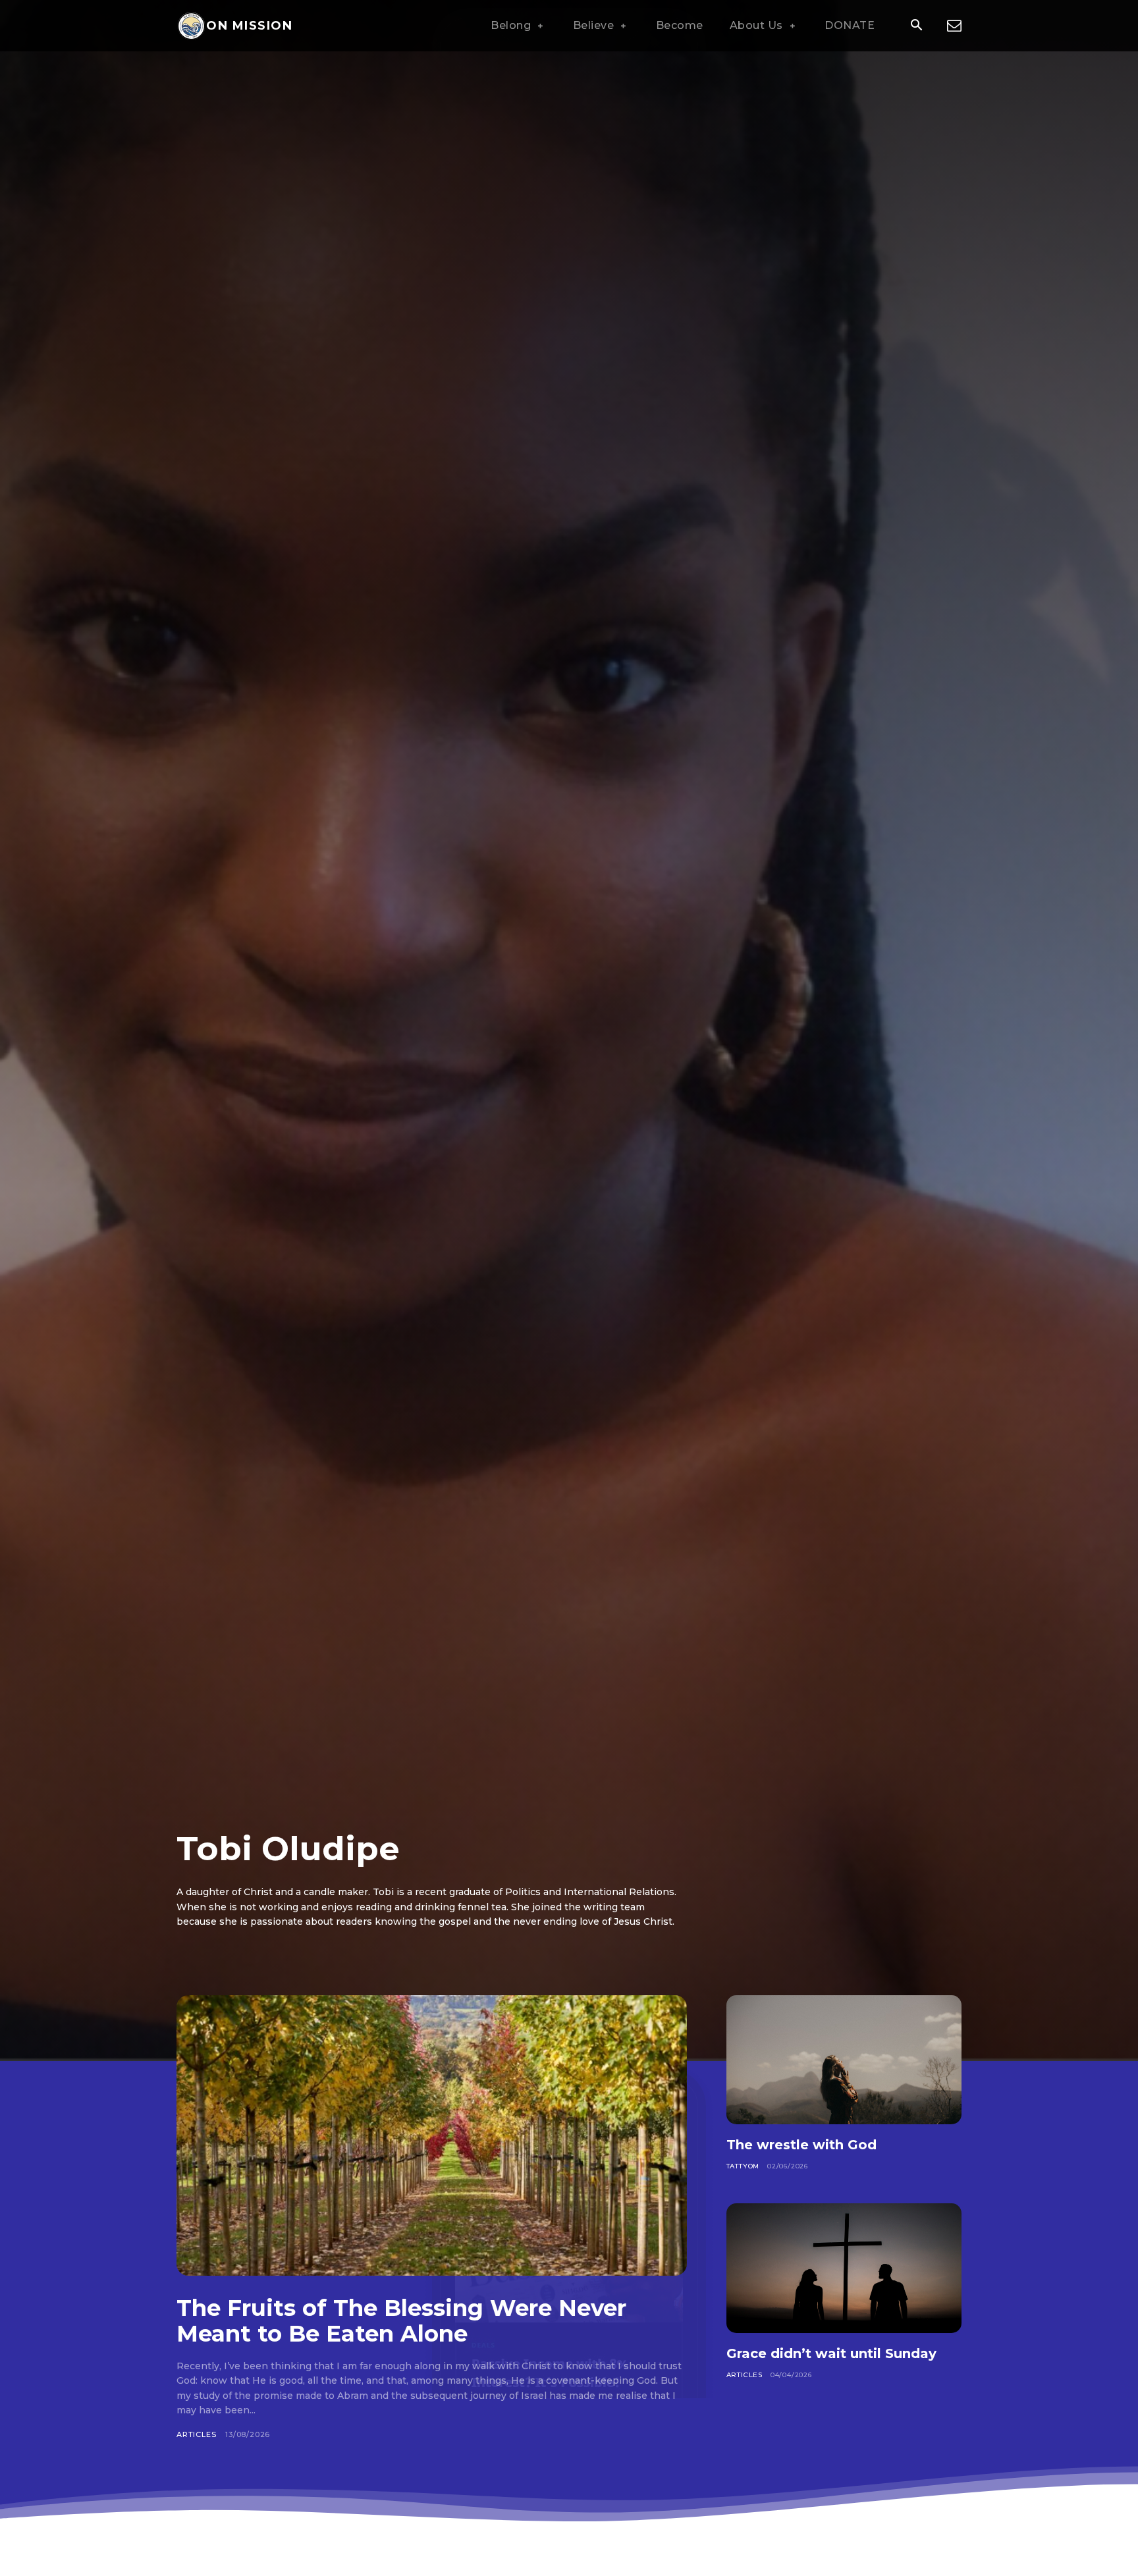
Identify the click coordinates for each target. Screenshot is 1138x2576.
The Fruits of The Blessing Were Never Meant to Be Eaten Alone (401, 2321)
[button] (916, 26)
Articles (196, 2434)
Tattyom (743, 2166)
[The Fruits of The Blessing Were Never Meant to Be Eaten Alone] (432, 2135)
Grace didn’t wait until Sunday (831, 2353)
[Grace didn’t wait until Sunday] (844, 2268)
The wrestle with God (801, 2145)
